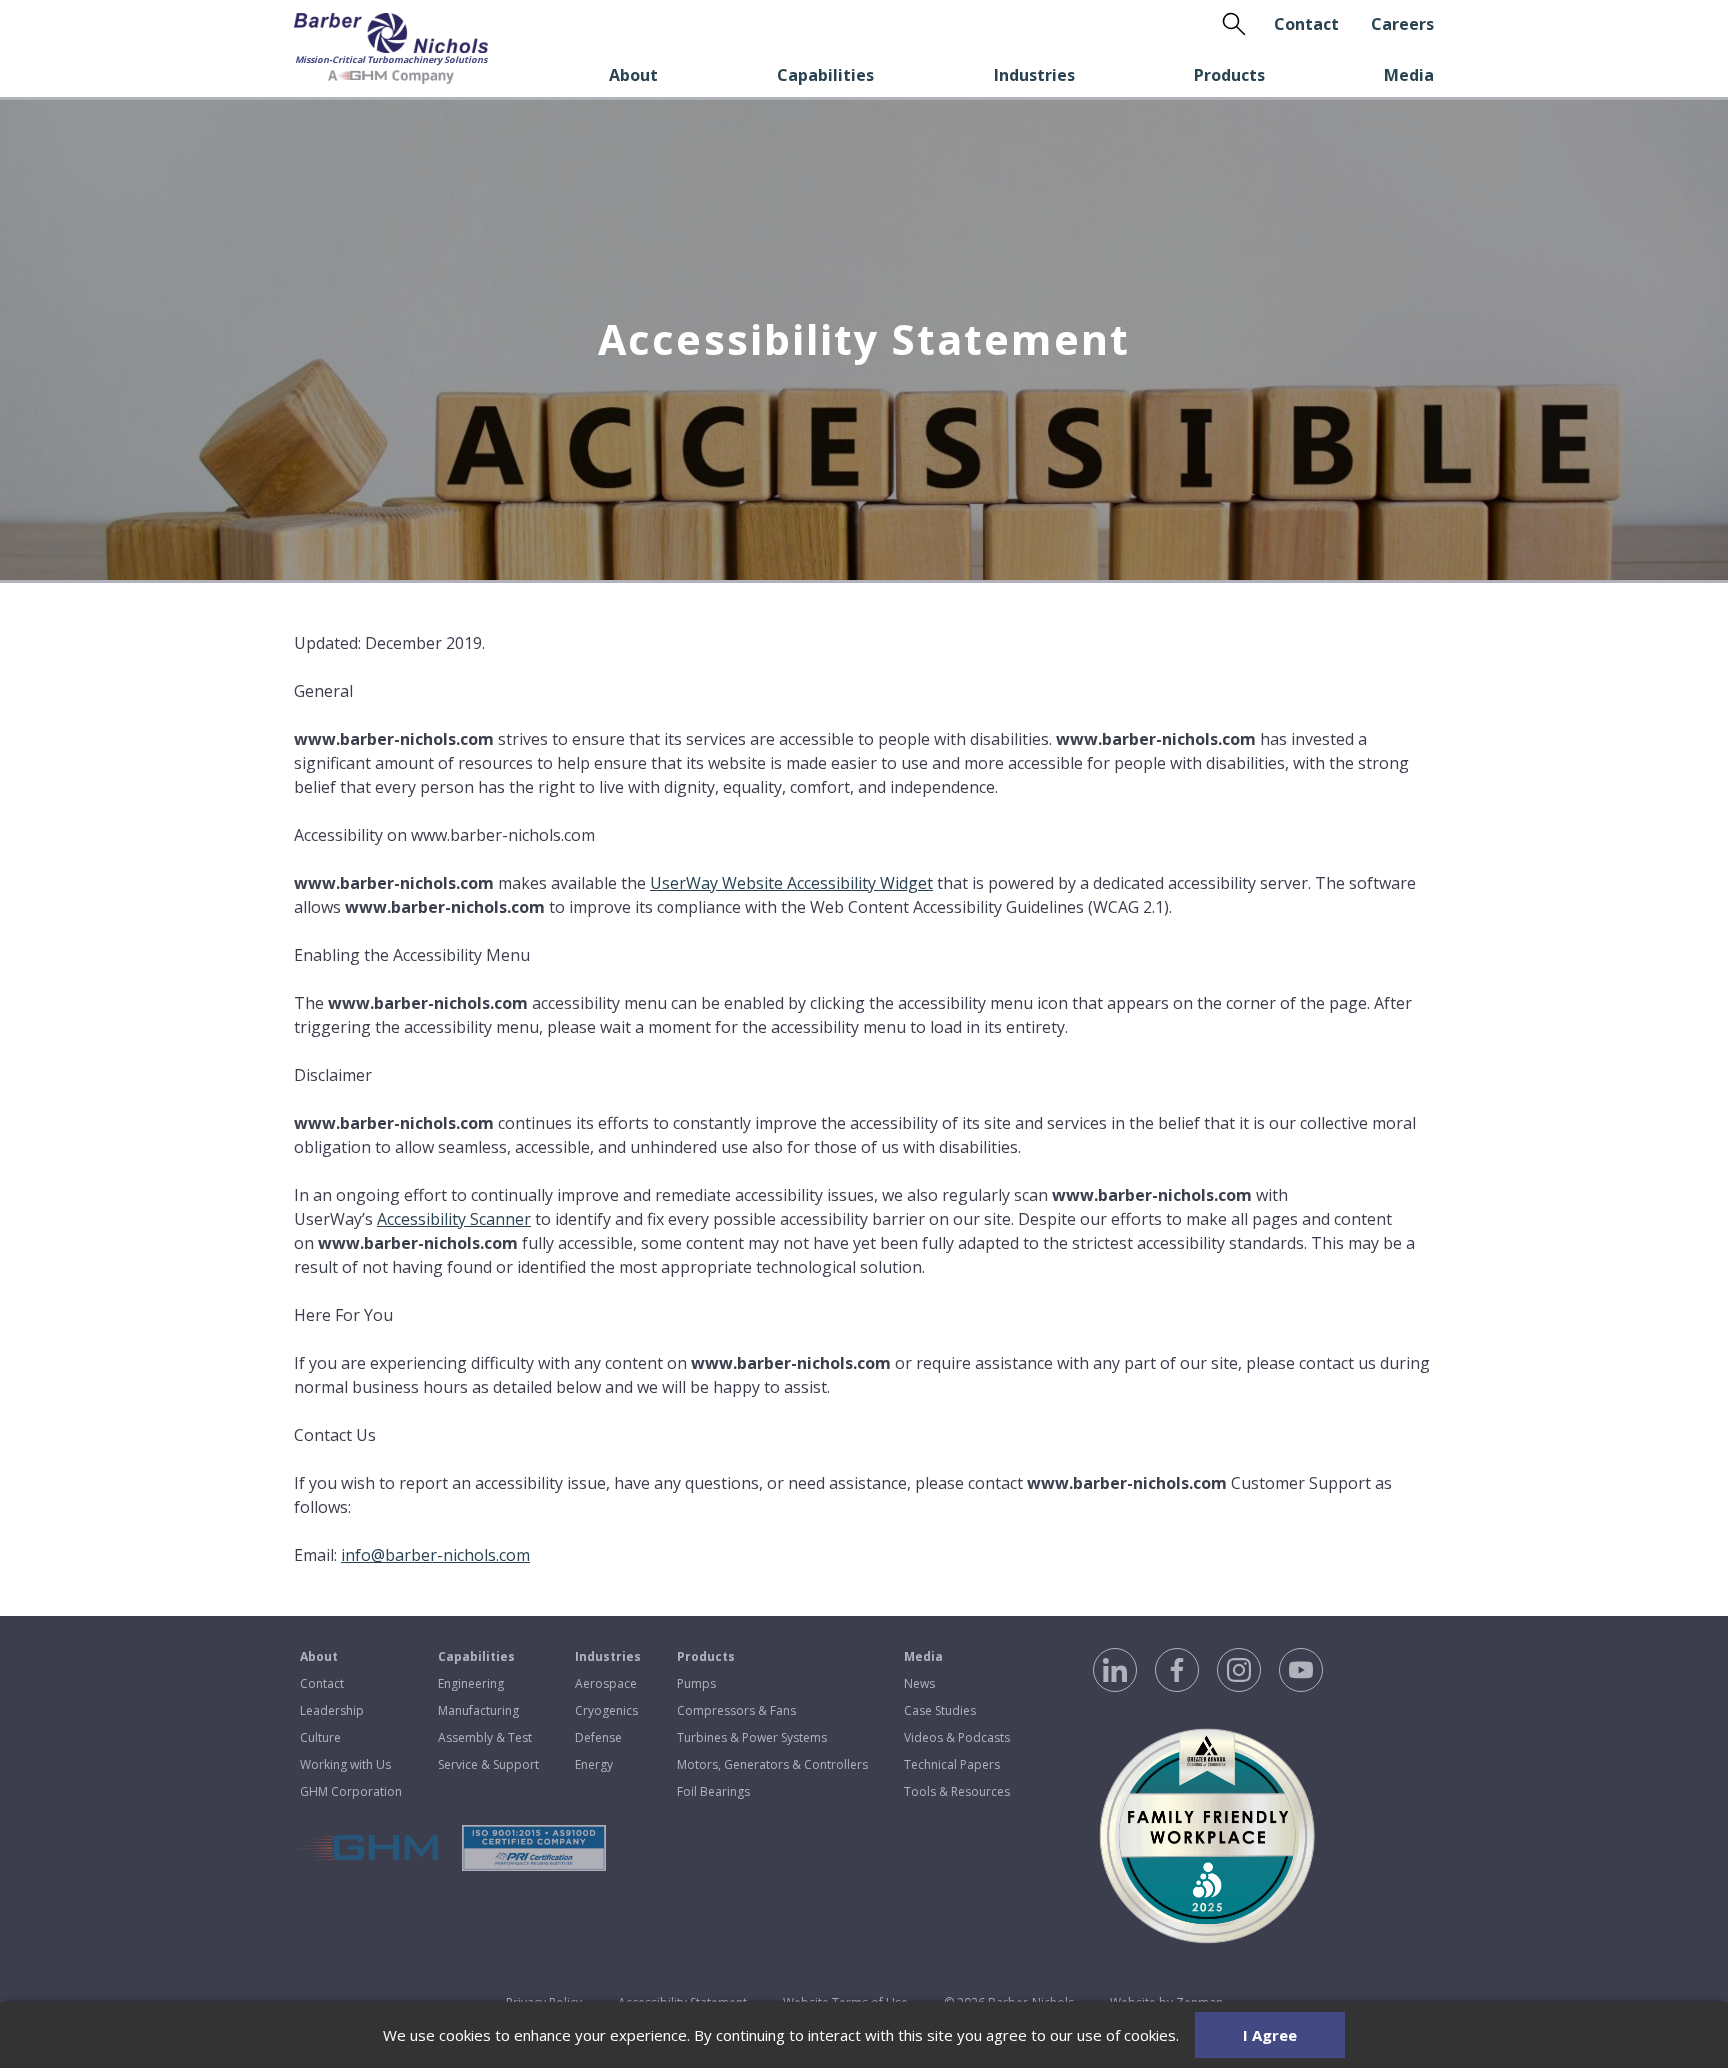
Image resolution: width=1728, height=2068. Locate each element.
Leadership (332, 1710)
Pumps (696, 1683)
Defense (598, 1737)
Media (1409, 75)
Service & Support (488, 1764)
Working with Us (345, 1764)
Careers (1402, 24)
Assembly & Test (485, 1737)
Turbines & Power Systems (752, 1737)
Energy (594, 1764)
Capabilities (825, 75)
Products (1229, 75)
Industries (1034, 75)
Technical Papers (952, 1764)
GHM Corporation (351, 1791)
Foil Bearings (713, 1791)
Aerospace (606, 1683)
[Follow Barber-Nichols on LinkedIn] (1115, 1670)
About (633, 75)
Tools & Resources (957, 1791)
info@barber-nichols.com (435, 1555)
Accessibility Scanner (454, 1219)
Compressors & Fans (736, 1710)
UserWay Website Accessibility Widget (791, 883)
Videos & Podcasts (957, 1737)
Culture (320, 1737)
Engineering (471, 1683)
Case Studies (940, 1710)
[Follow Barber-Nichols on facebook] (1177, 1670)
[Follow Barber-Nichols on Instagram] (1239, 1670)
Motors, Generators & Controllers (772, 1764)
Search (1234, 24)
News (919, 1683)
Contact (1306, 24)
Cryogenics (606, 1710)
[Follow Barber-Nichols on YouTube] (1301, 1670)
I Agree (1270, 2035)
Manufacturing (478, 1710)
